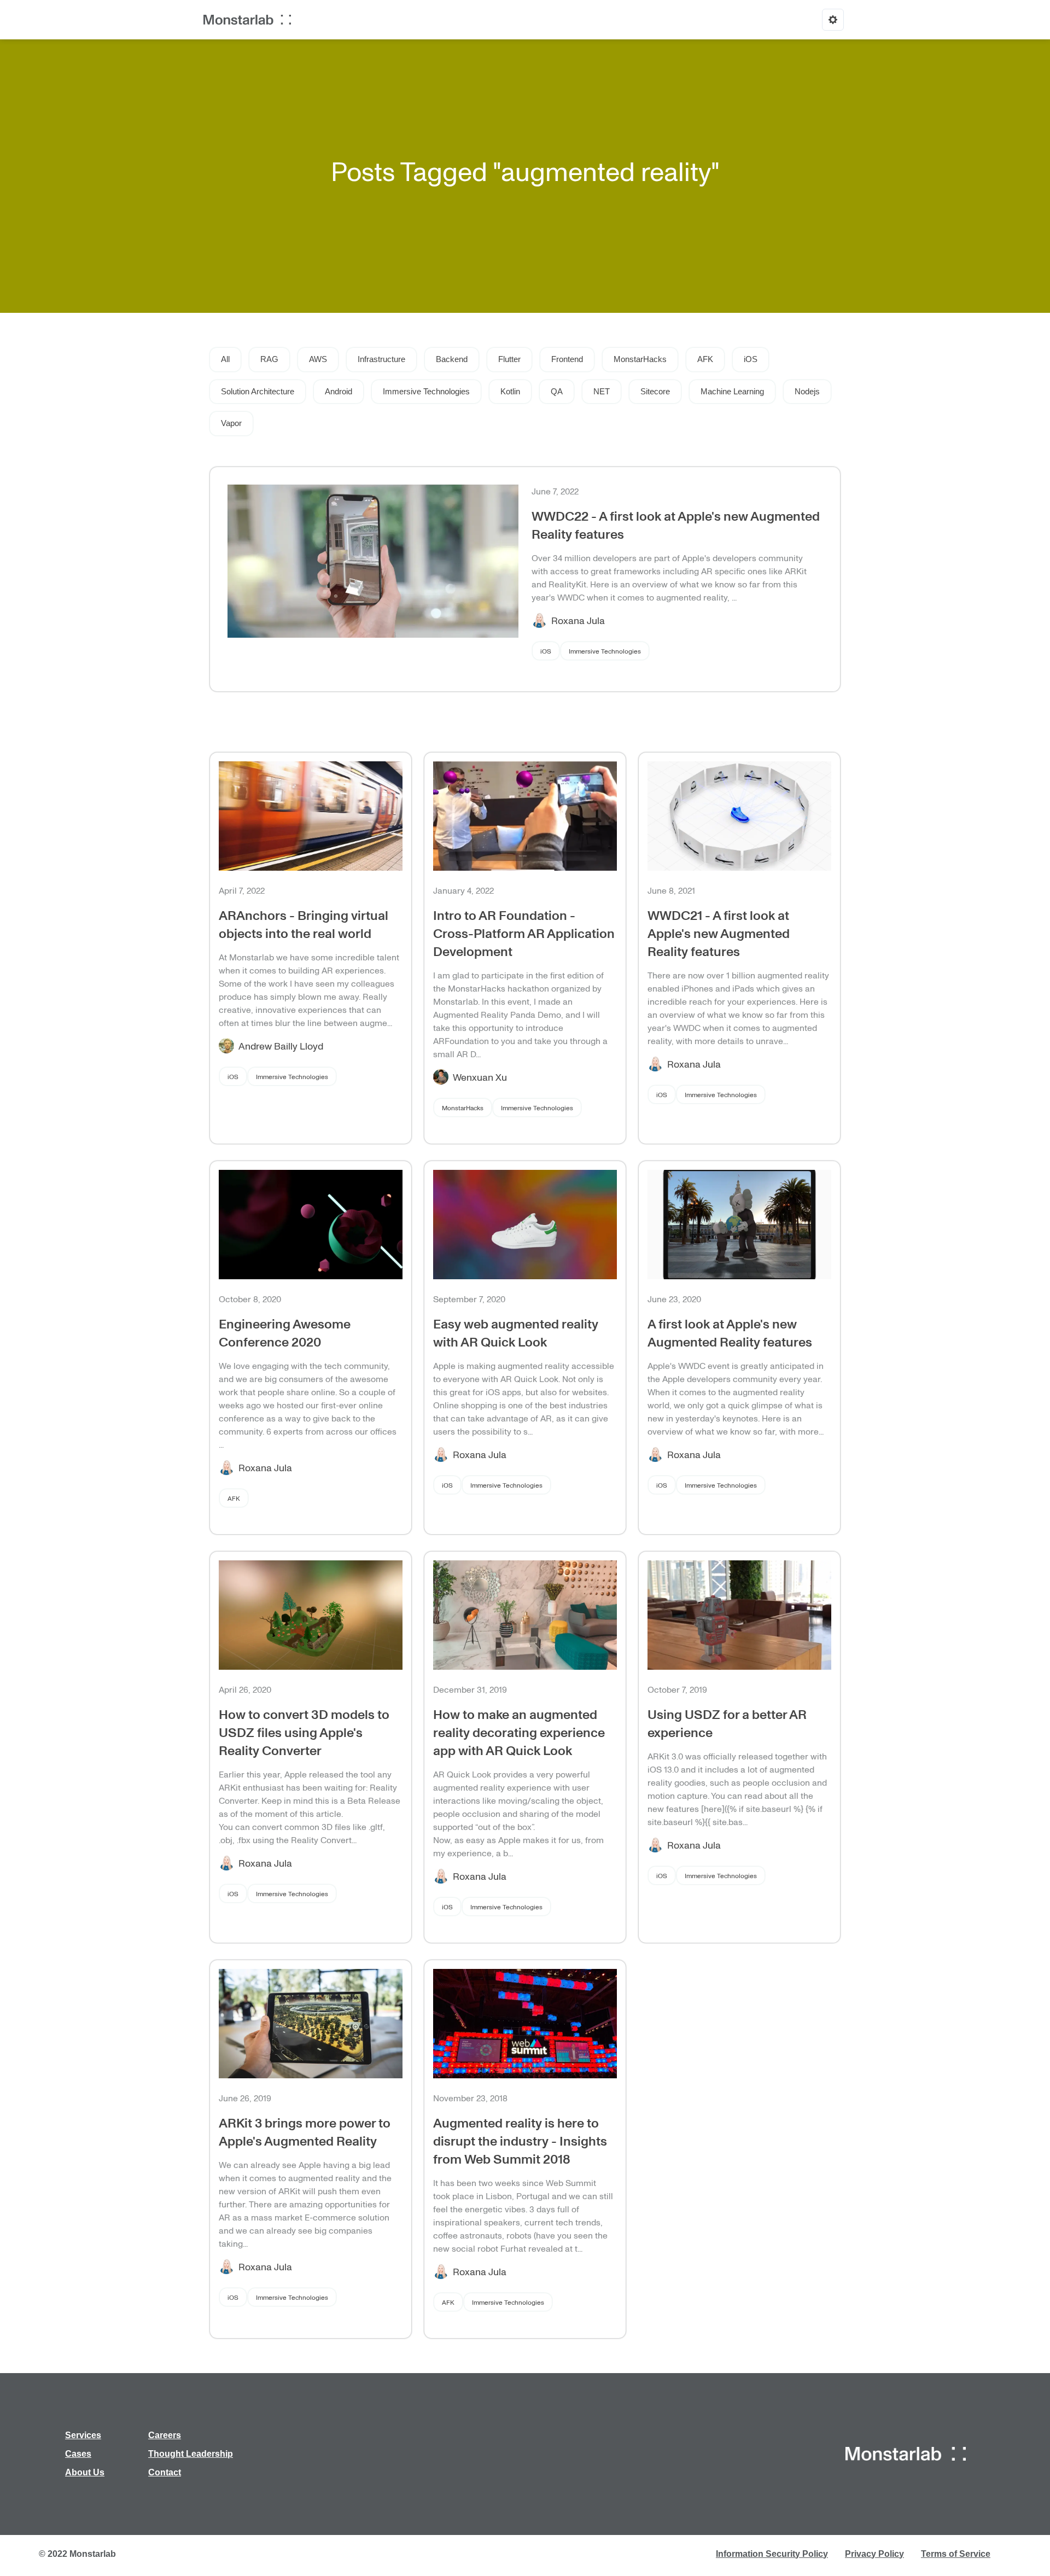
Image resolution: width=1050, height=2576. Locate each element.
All (225, 359)
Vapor (231, 423)
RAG (269, 359)
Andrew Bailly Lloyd (281, 1046)
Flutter (509, 359)
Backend (452, 359)
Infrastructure (381, 359)
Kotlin (510, 391)
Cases (78, 2454)
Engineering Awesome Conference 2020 (285, 1332)
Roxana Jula (578, 620)
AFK (705, 359)
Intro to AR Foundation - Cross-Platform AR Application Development (524, 933)
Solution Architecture (258, 391)
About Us (85, 2472)
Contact (165, 2472)
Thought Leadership (191, 2454)
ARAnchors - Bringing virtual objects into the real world (304, 924)
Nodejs (807, 391)
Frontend (567, 359)
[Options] (833, 20)
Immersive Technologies (426, 391)
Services (83, 2435)
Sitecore (655, 391)
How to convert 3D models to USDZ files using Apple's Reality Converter (304, 1732)
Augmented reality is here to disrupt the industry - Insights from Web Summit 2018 (520, 2140)
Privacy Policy (874, 2554)
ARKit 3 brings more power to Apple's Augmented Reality (305, 2131)
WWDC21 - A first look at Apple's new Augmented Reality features (719, 933)
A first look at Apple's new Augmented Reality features (730, 1332)
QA (557, 391)
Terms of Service (956, 2554)
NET (602, 391)
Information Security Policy (772, 2554)
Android (339, 391)
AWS (318, 359)
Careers (165, 2435)
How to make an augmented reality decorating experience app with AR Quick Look (519, 1732)
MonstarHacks (640, 359)
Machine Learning (732, 391)
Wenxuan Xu (480, 1077)
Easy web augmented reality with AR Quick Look (516, 1332)
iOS (751, 359)
